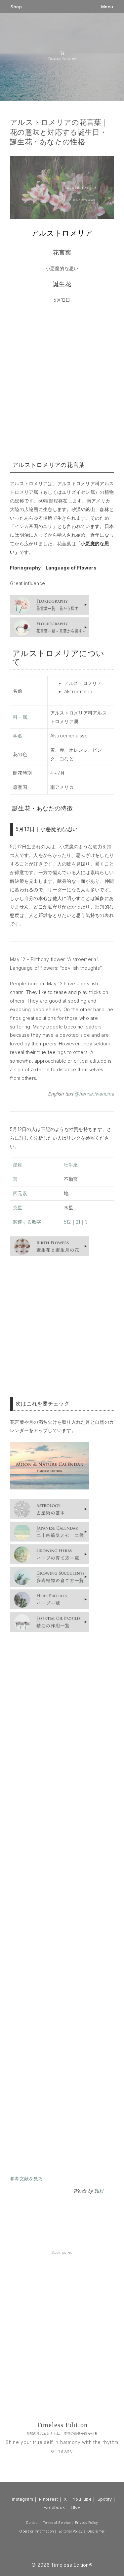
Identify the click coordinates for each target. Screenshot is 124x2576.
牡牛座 (71, 1165)
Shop (16, 7)
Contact (32, 2523)
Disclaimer (96, 2531)
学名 (18, 736)
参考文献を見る (26, 2179)
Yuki (99, 2191)
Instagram (23, 2499)
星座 (18, 1165)
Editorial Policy (71, 2531)
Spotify (105, 2499)
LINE (76, 2507)
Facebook (54, 2507)
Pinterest (49, 2499)
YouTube (82, 2499)
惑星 (18, 1208)
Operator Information (37, 2531)
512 (67, 1222)
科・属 (20, 717)
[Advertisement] (62, 386)
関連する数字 (27, 1222)
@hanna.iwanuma (94, 1094)
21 (78, 1222)
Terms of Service (57, 2523)
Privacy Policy (87, 2523)
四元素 (20, 1193)
